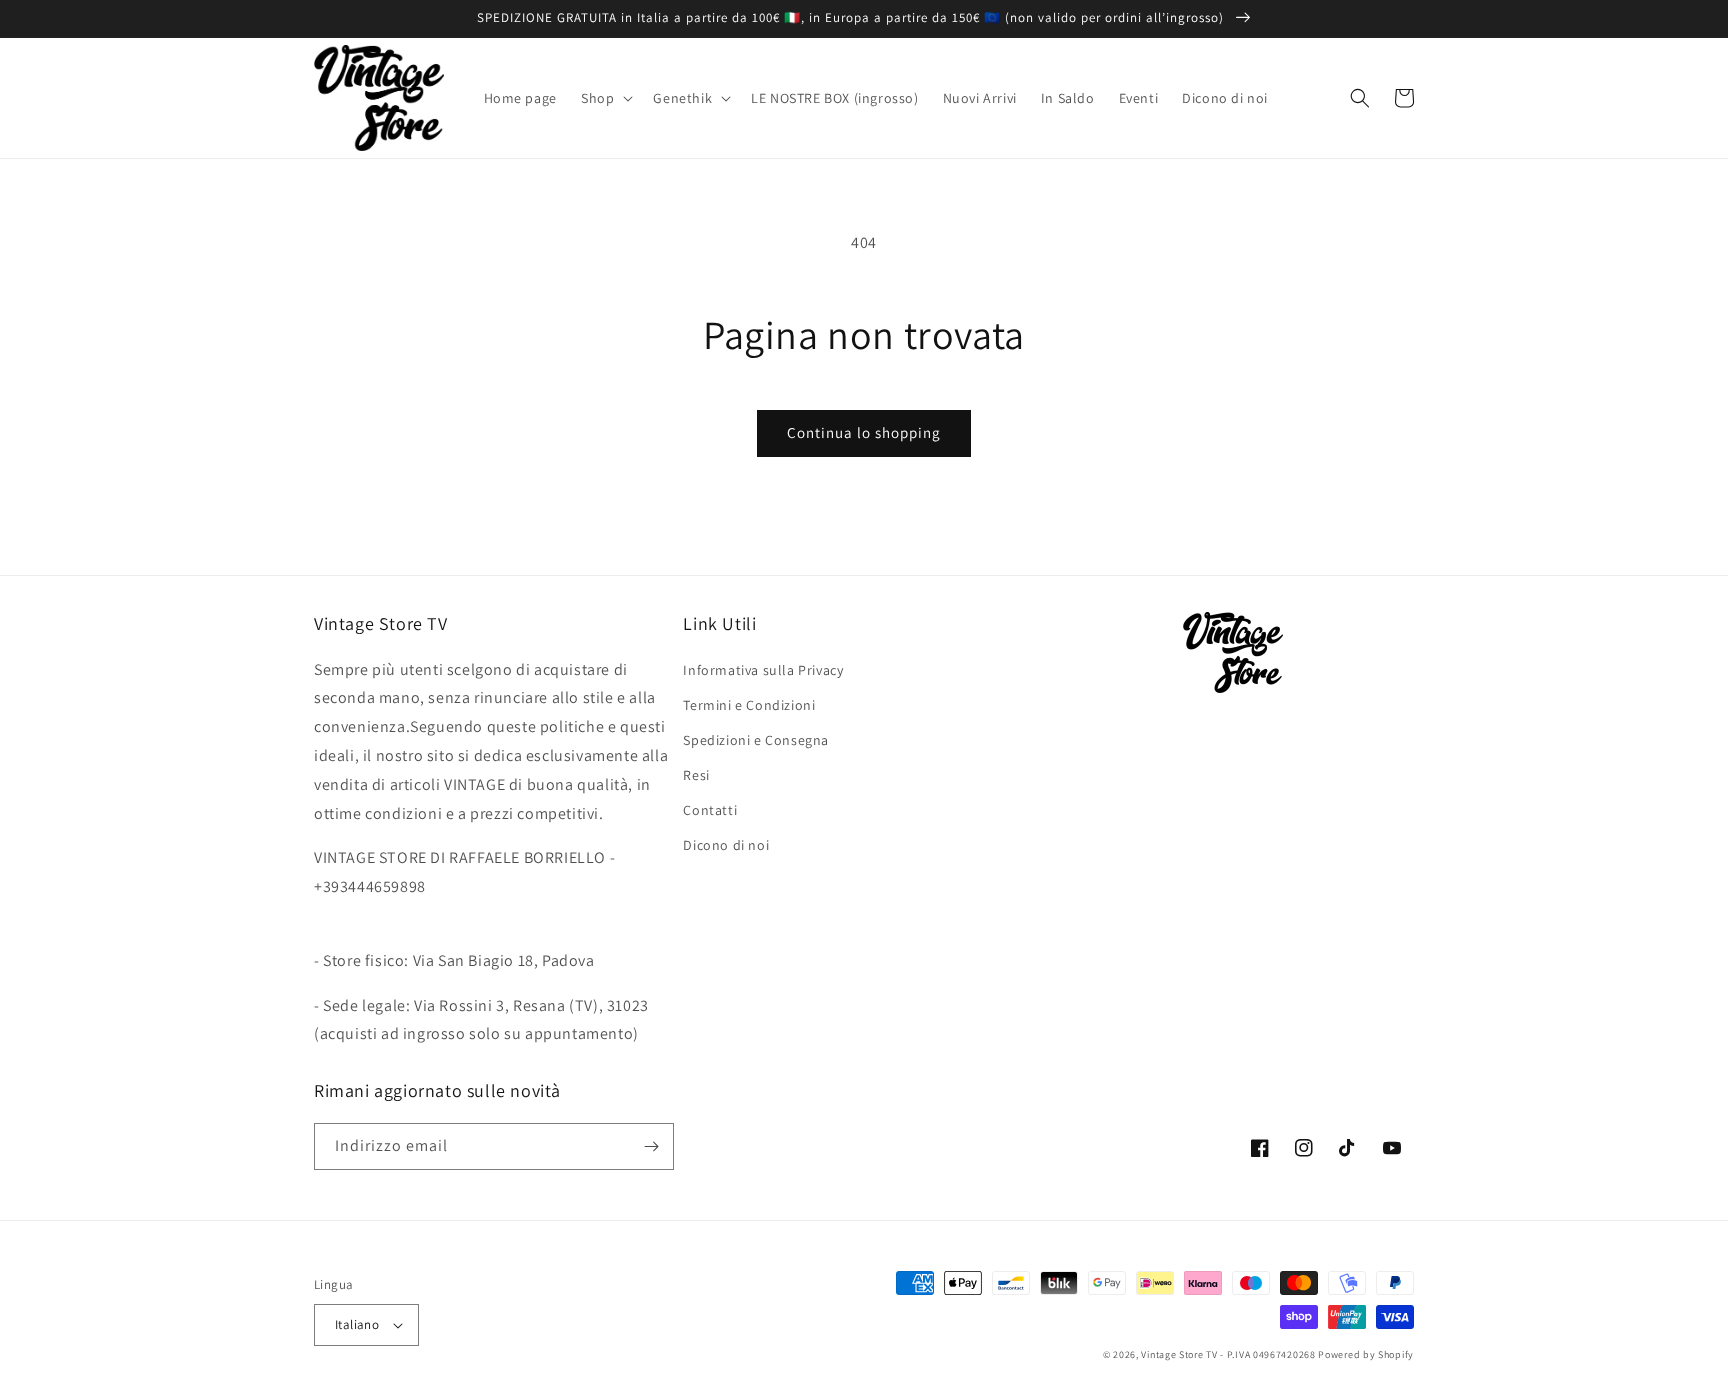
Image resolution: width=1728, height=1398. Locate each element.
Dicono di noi (726, 845)
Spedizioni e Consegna (756, 740)
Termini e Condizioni (749, 705)
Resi (696, 775)
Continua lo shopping (864, 432)
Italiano (357, 1324)
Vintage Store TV (1179, 1354)
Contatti (710, 810)
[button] (605, 98)
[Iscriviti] (651, 1146)
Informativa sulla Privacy (763, 670)
